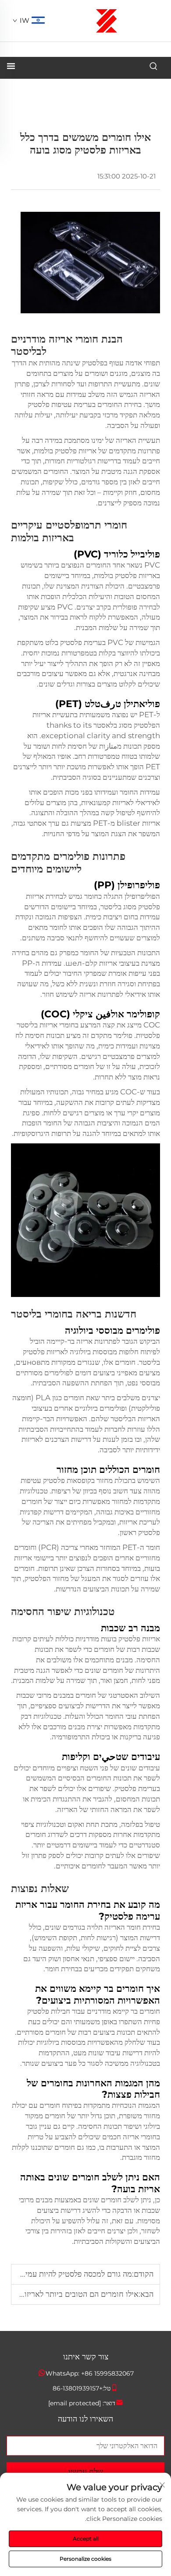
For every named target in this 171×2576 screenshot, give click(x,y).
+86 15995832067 (107, 2373)
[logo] (107, 20)
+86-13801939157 (78, 2388)
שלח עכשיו (86, 2472)
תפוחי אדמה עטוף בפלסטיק (120, 363)
